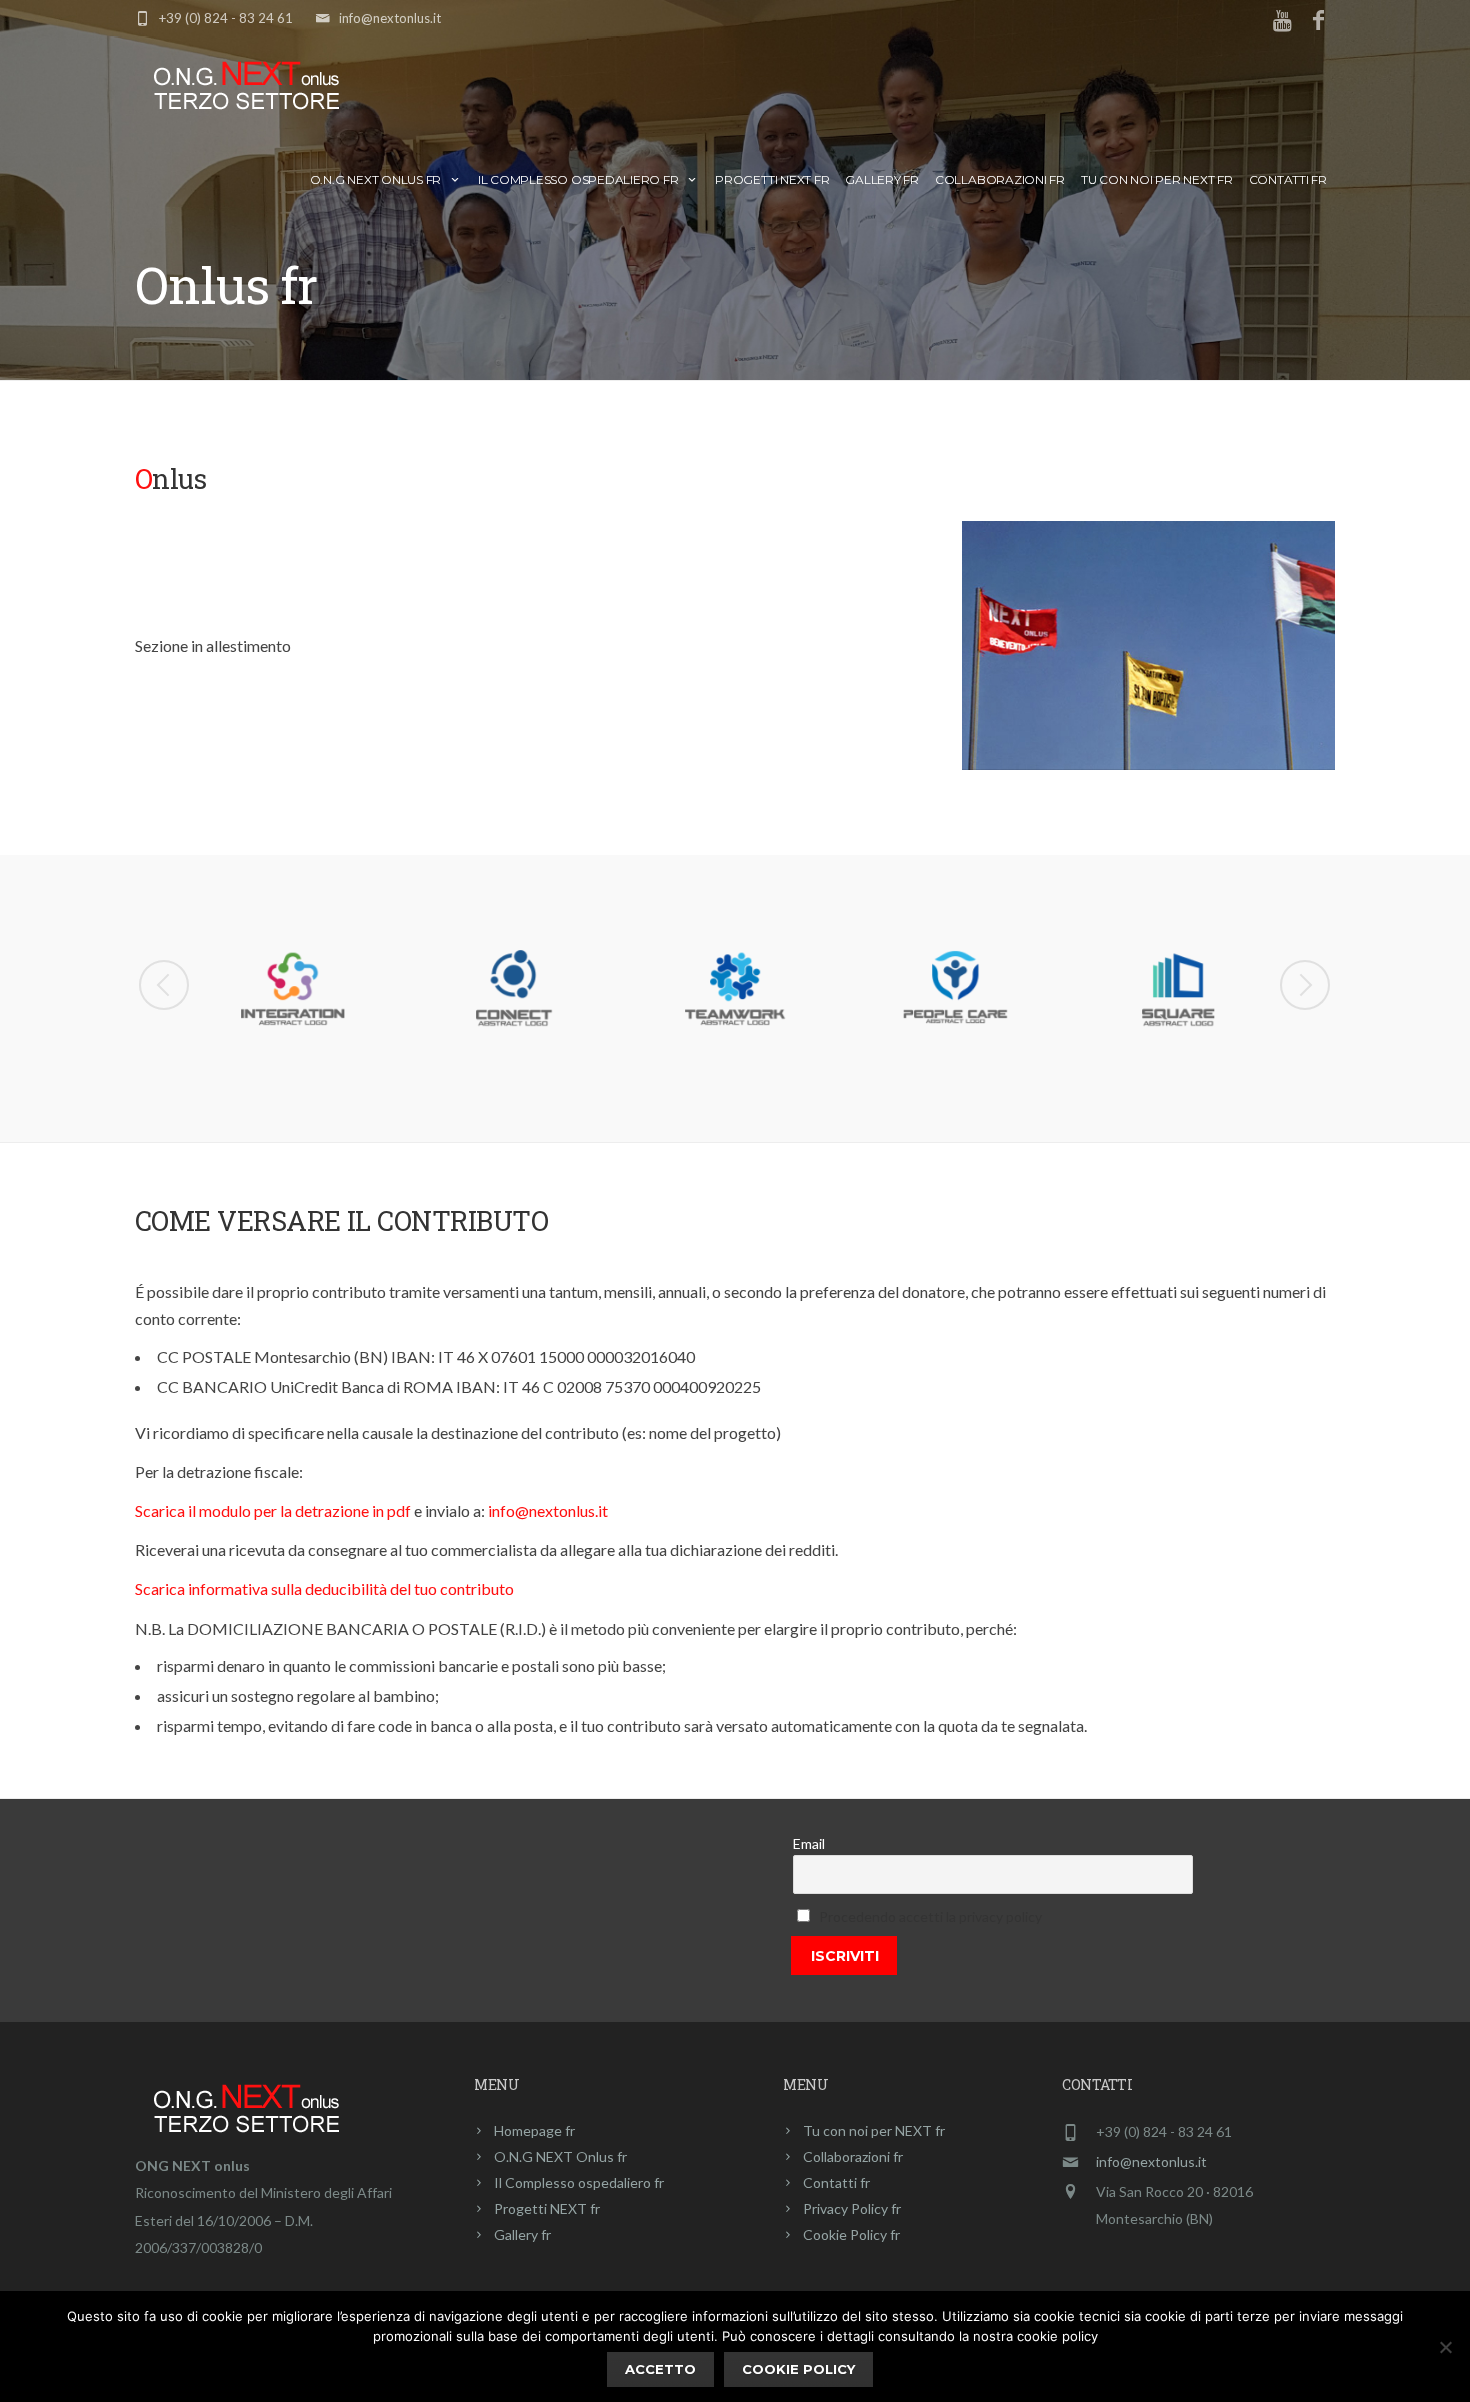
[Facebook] (1318, 22)
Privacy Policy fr (852, 2208)
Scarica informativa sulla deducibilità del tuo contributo (324, 1588)
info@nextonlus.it (390, 18)
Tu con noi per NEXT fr (1157, 179)
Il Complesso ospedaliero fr (578, 179)
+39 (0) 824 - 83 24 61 (226, 18)
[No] (1445, 2347)
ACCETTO (660, 2369)
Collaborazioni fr (1000, 179)
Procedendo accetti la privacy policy (930, 1916)
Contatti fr (1288, 179)
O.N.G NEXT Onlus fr (375, 179)
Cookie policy (798, 2369)
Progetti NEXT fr (772, 179)
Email (809, 1843)
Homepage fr (534, 2130)
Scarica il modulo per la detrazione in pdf (273, 1510)
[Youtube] (1284, 22)
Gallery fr (882, 179)
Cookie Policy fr (851, 2234)
